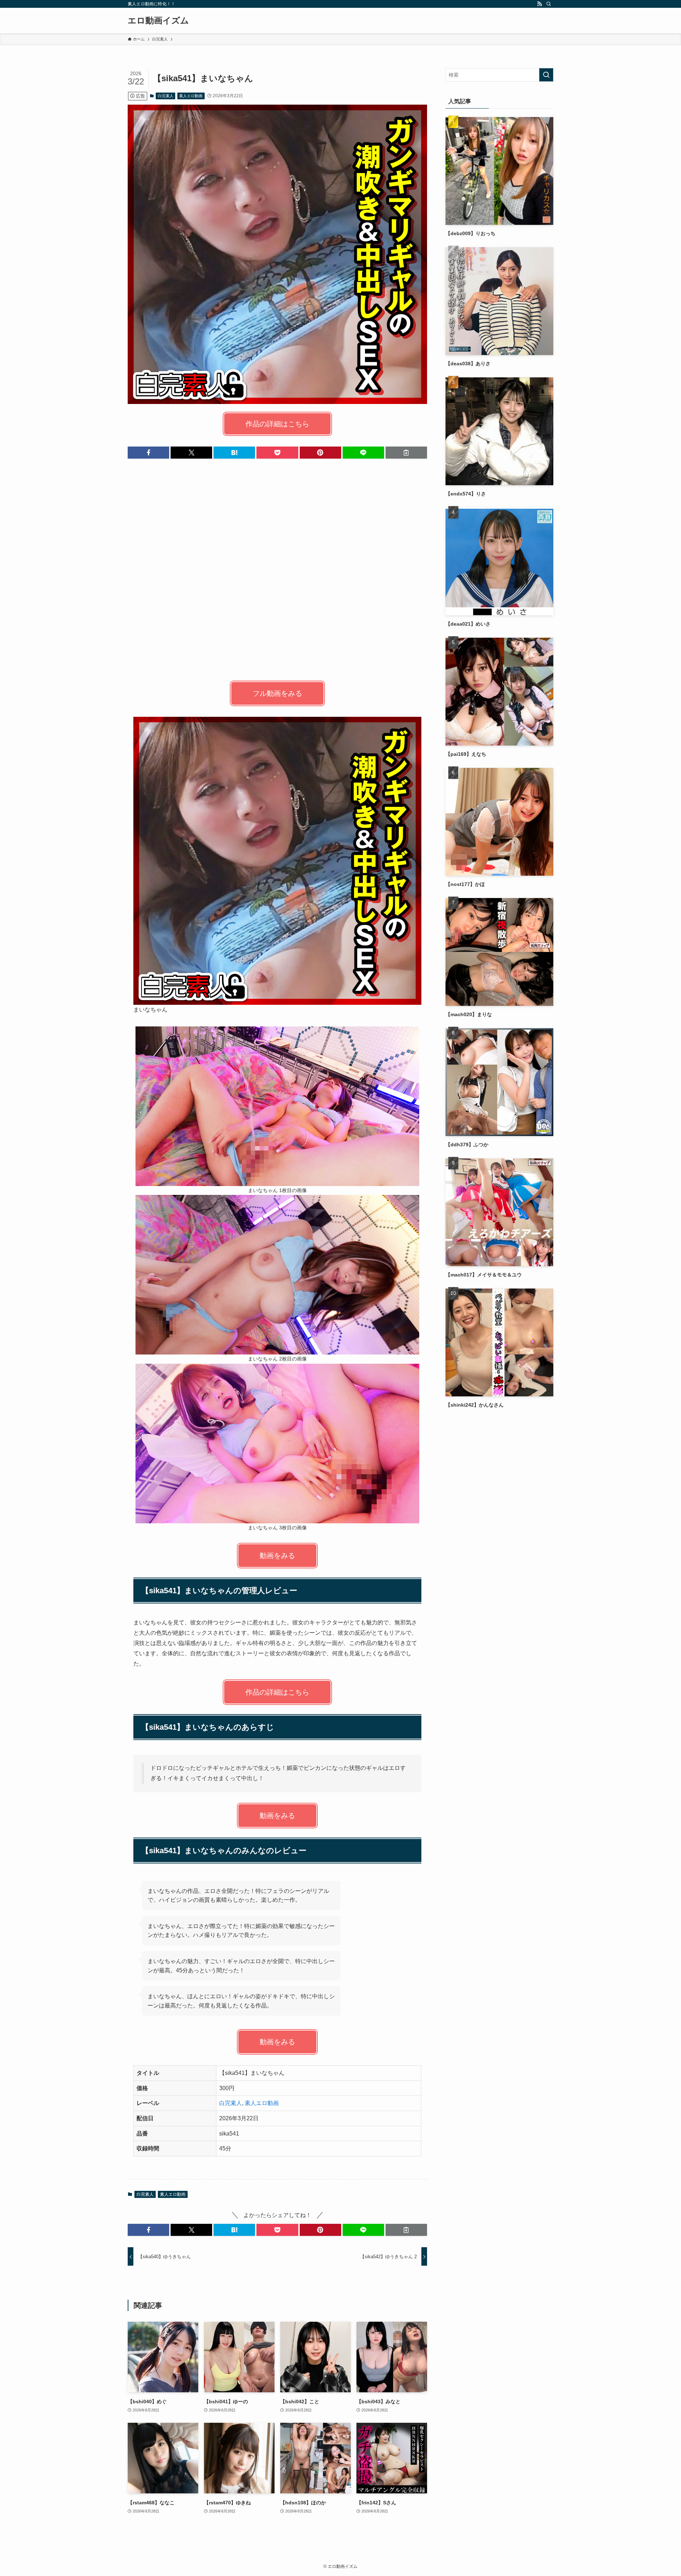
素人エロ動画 (191, 96)
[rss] (539, 4)
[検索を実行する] (546, 75)
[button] (148, 453)
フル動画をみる (277, 693)
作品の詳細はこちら (277, 424)
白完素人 (166, 96)
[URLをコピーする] (406, 453)
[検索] (549, 4)
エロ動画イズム (158, 21)
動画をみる (277, 1556)
